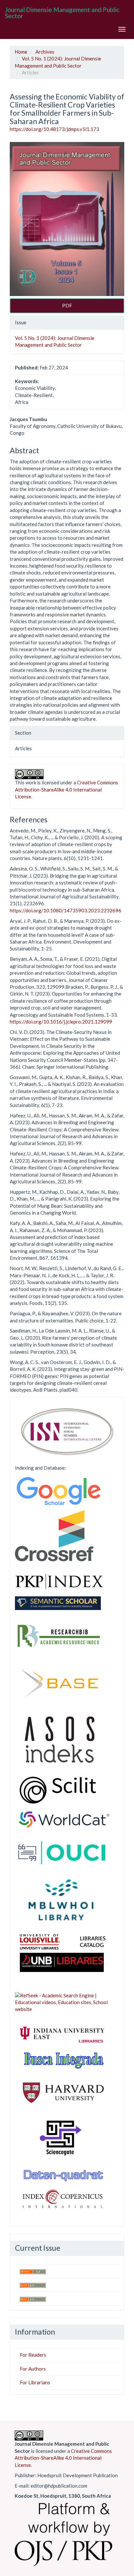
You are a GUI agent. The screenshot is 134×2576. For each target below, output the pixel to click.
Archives (45, 52)
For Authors (33, 2369)
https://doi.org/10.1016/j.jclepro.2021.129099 (61, 1022)
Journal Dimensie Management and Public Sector (62, 13)
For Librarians (35, 2382)
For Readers (33, 2355)
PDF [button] (67, 305)
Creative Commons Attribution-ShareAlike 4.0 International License (67, 789)
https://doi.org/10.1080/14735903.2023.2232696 (66, 910)
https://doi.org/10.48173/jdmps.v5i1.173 (54, 129)
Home (21, 52)
